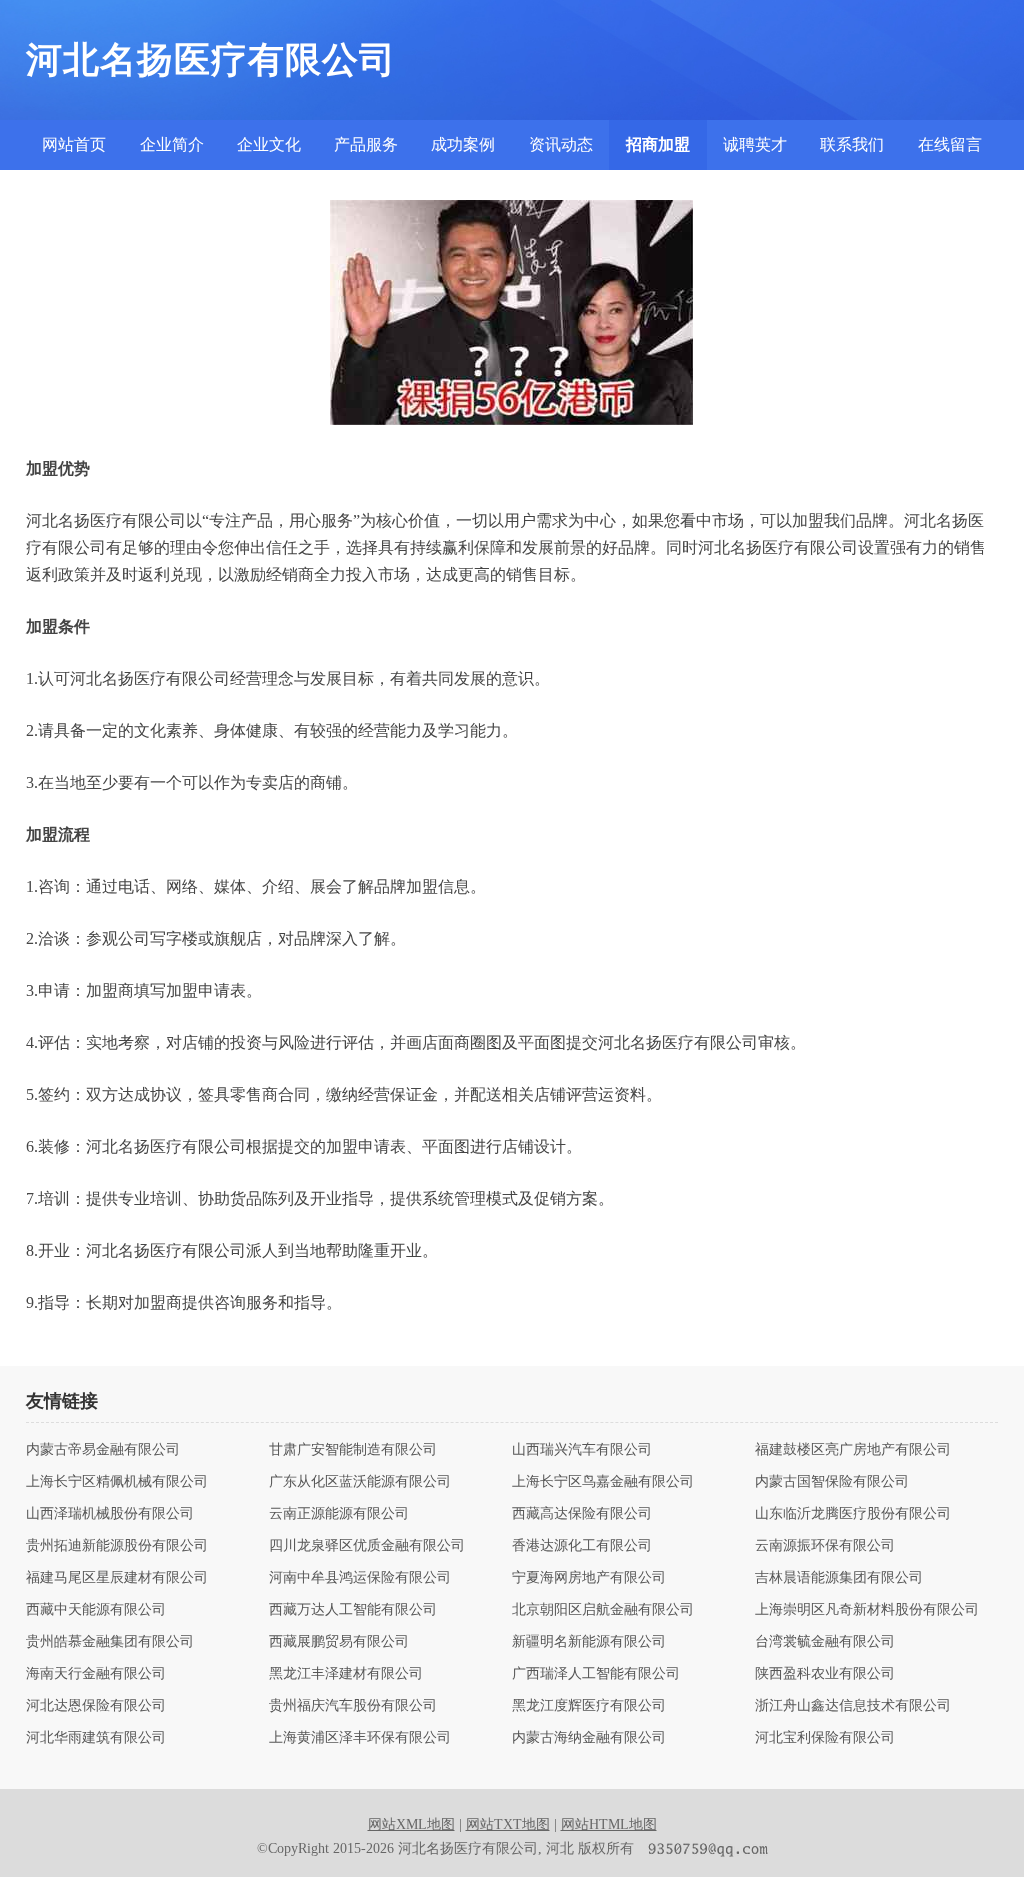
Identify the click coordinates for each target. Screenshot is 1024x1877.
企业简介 (172, 144)
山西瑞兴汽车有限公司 (582, 1450)
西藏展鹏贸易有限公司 (339, 1642)
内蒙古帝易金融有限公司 (103, 1450)
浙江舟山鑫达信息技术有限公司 (853, 1706)
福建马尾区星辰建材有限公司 (117, 1578)
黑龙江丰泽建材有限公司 (346, 1674)
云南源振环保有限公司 (825, 1546)
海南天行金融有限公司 (96, 1674)
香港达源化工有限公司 (582, 1546)
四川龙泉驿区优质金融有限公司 (367, 1546)
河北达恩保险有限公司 (96, 1706)
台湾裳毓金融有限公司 (825, 1642)
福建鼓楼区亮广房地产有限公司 (853, 1450)
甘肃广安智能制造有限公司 (353, 1450)
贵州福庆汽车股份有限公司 (353, 1706)
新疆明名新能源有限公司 (589, 1642)
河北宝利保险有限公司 (825, 1738)
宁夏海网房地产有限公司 (589, 1578)
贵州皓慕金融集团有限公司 (110, 1642)
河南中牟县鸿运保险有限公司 (360, 1578)
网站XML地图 (411, 1824)
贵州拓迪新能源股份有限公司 (117, 1546)
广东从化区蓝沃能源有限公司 (360, 1482)
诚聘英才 (755, 144)
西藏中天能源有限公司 (96, 1610)
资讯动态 (561, 144)
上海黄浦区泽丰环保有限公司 (360, 1738)
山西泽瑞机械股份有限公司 (110, 1514)
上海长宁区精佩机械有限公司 (117, 1482)
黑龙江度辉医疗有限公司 (589, 1706)
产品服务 (366, 144)
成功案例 (463, 144)
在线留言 (950, 144)
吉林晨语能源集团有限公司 (839, 1578)
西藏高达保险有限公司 (582, 1514)
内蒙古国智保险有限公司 (832, 1482)
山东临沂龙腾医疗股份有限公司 (853, 1514)
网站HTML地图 (609, 1824)
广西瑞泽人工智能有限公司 (596, 1674)
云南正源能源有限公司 (339, 1514)
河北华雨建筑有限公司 (96, 1738)
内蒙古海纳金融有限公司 (589, 1738)
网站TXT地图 (508, 1824)
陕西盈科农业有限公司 (825, 1674)
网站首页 (74, 144)
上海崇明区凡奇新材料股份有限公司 (867, 1610)
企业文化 (269, 144)
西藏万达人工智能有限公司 (353, 1610)
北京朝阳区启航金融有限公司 (603, 1610)
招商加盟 (658, 144)
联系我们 (852, 144)
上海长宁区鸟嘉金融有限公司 (603, 1482)
